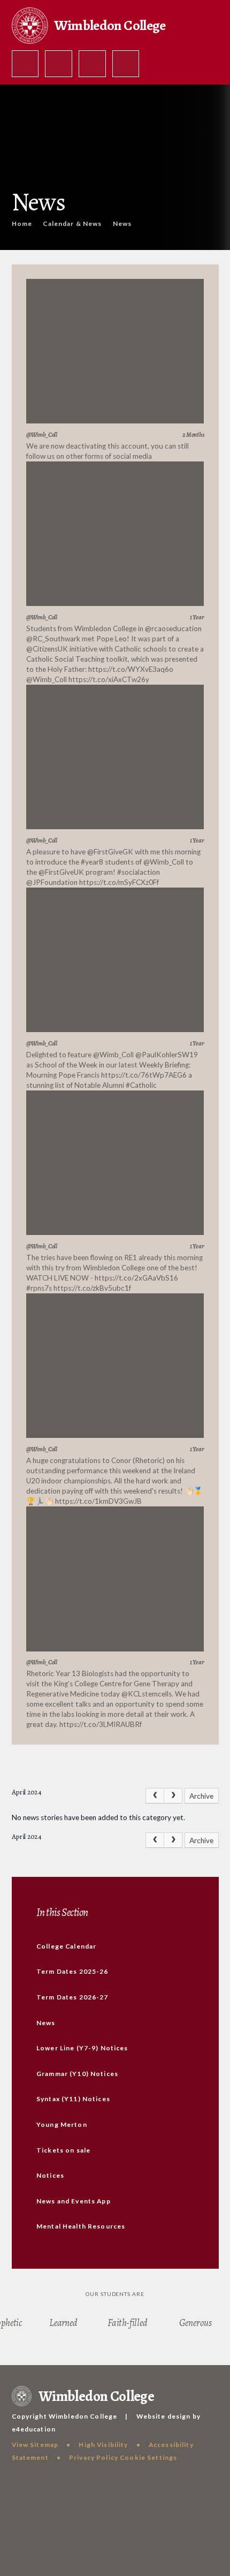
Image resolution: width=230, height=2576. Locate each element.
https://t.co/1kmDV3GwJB (98, 1501)
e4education (34, 2429)
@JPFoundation (52, 882)
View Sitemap (35, 2445)
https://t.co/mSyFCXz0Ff (119, 882)
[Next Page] (173, 1796)
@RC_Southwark (53, 639)
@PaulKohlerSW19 (167, 1055)
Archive (201, 1796)
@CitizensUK (47, 649)
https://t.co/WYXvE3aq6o (131, 669)
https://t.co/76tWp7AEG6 (144, 1075)
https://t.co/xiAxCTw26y (109, 679)
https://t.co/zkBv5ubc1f (92, 1288)
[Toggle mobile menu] (126, 64)
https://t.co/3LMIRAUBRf (101, 1724)
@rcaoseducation (173, 628)
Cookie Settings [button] (148, 2457)
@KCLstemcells (147, 1694)
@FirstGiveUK (61, 872)
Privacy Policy (94, 2457)
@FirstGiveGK (110, 852)
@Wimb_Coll (47, 679)
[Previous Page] (155, 1796)
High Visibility (103, 2445)
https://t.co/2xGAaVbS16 (136, 1278)
